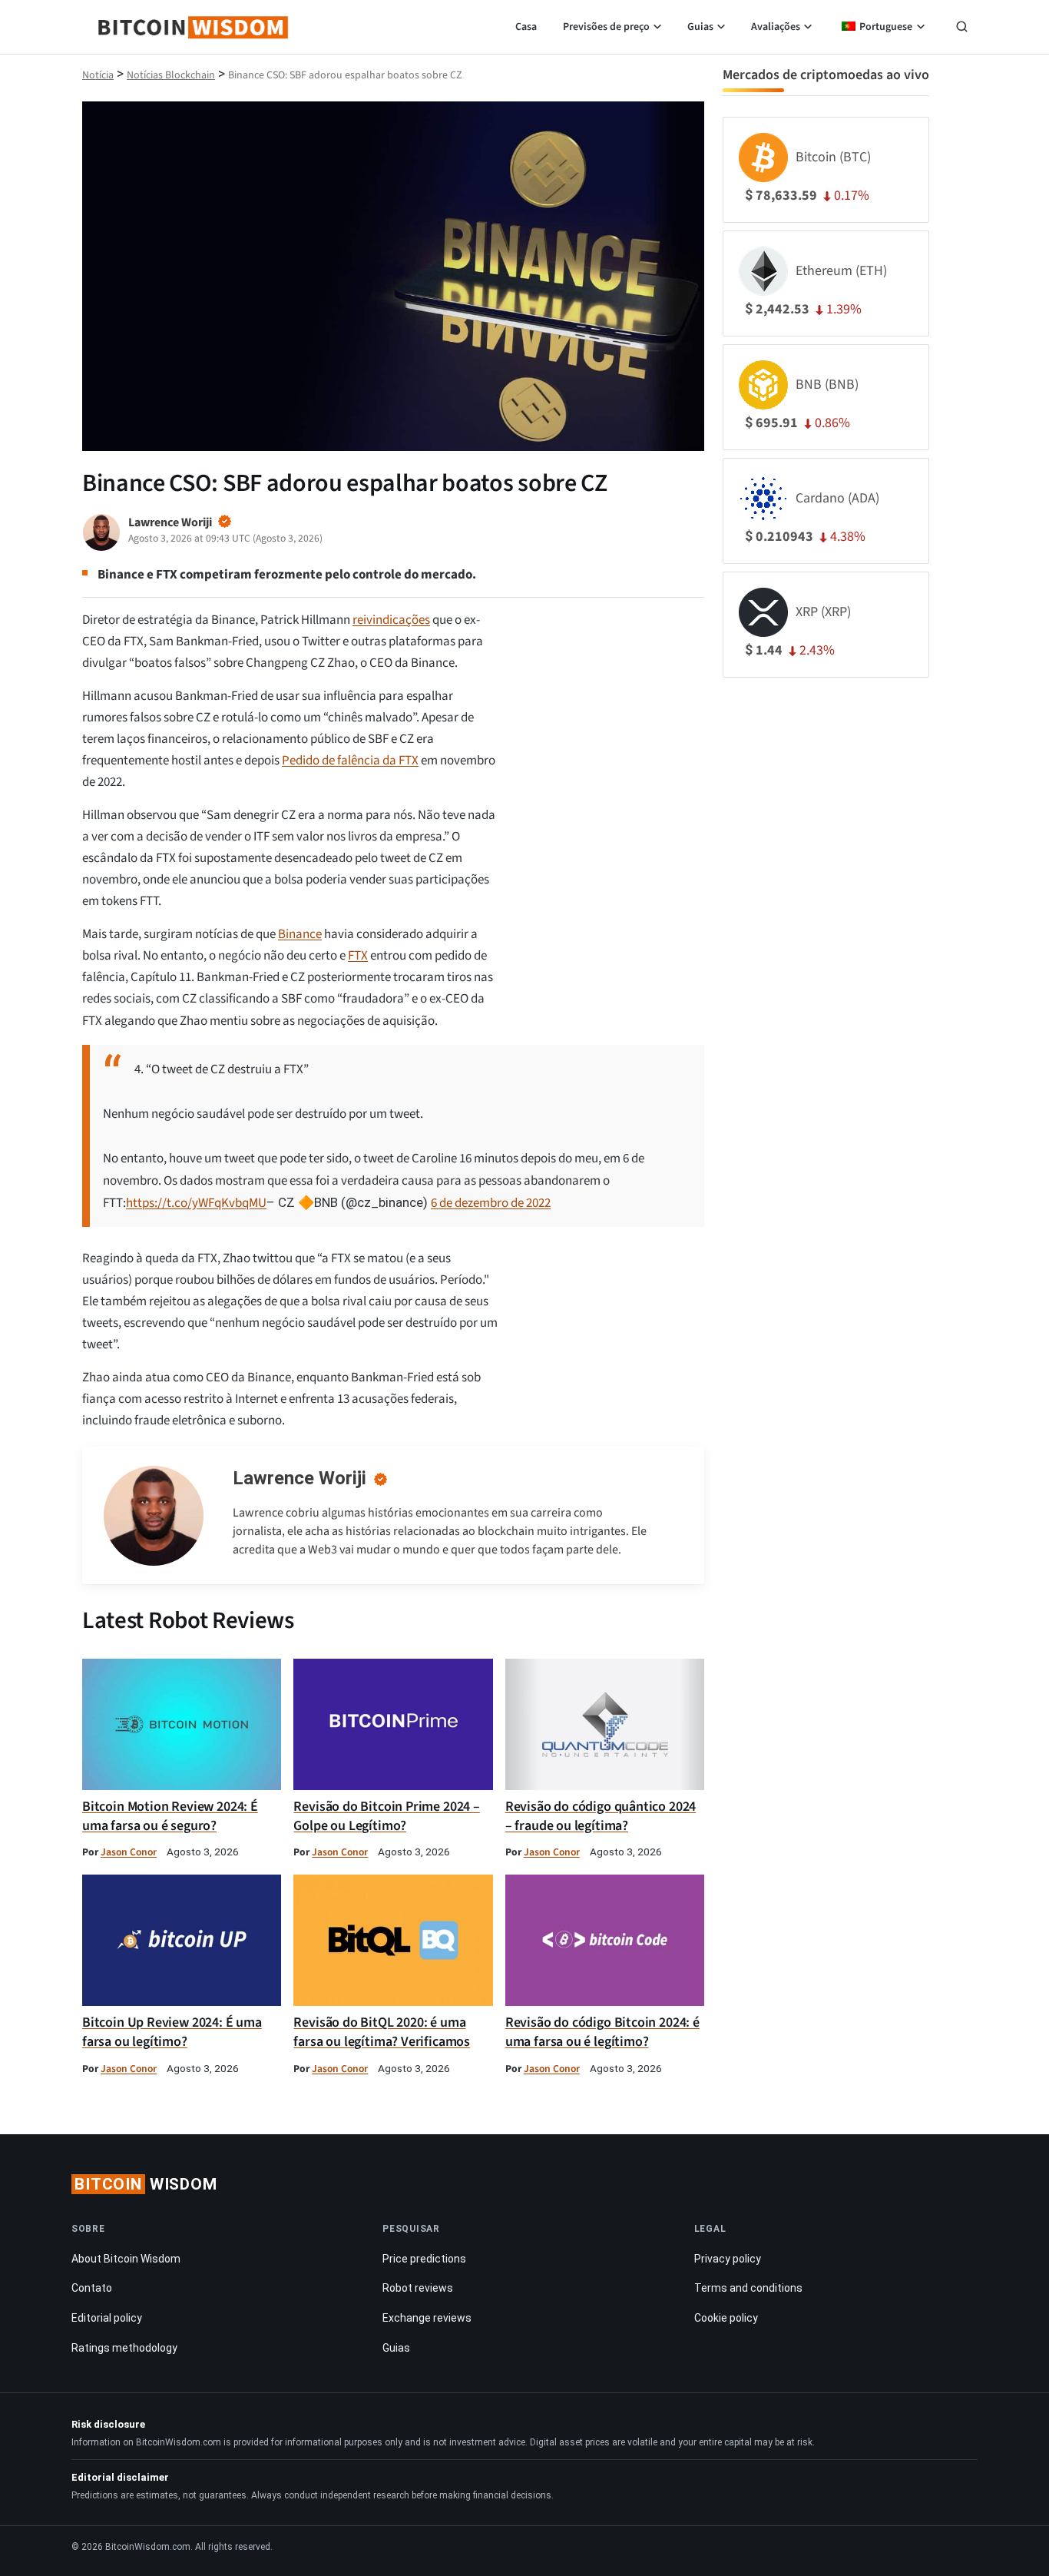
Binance (300, 934)
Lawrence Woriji (299, 1478)
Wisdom (146, 2184)
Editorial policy (107, 2318)
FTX (358, 956)
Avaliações (776, 27)
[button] (962, 28)
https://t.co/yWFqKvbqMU (196, 1203)
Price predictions (424, 2259)
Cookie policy (726, 2318)
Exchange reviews (427, 2318)
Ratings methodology (124, 2348)
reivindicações (391, 620)
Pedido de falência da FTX (350, 761)
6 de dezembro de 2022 (491, 1203)
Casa (526, 27)
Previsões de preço (606, 27)
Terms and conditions (748, 2288)
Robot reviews (418, 2288)
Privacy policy (728, 2259)
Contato (92, 2288)
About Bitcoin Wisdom (126, 2259)
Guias (700, 27)
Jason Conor (129, 1852)
